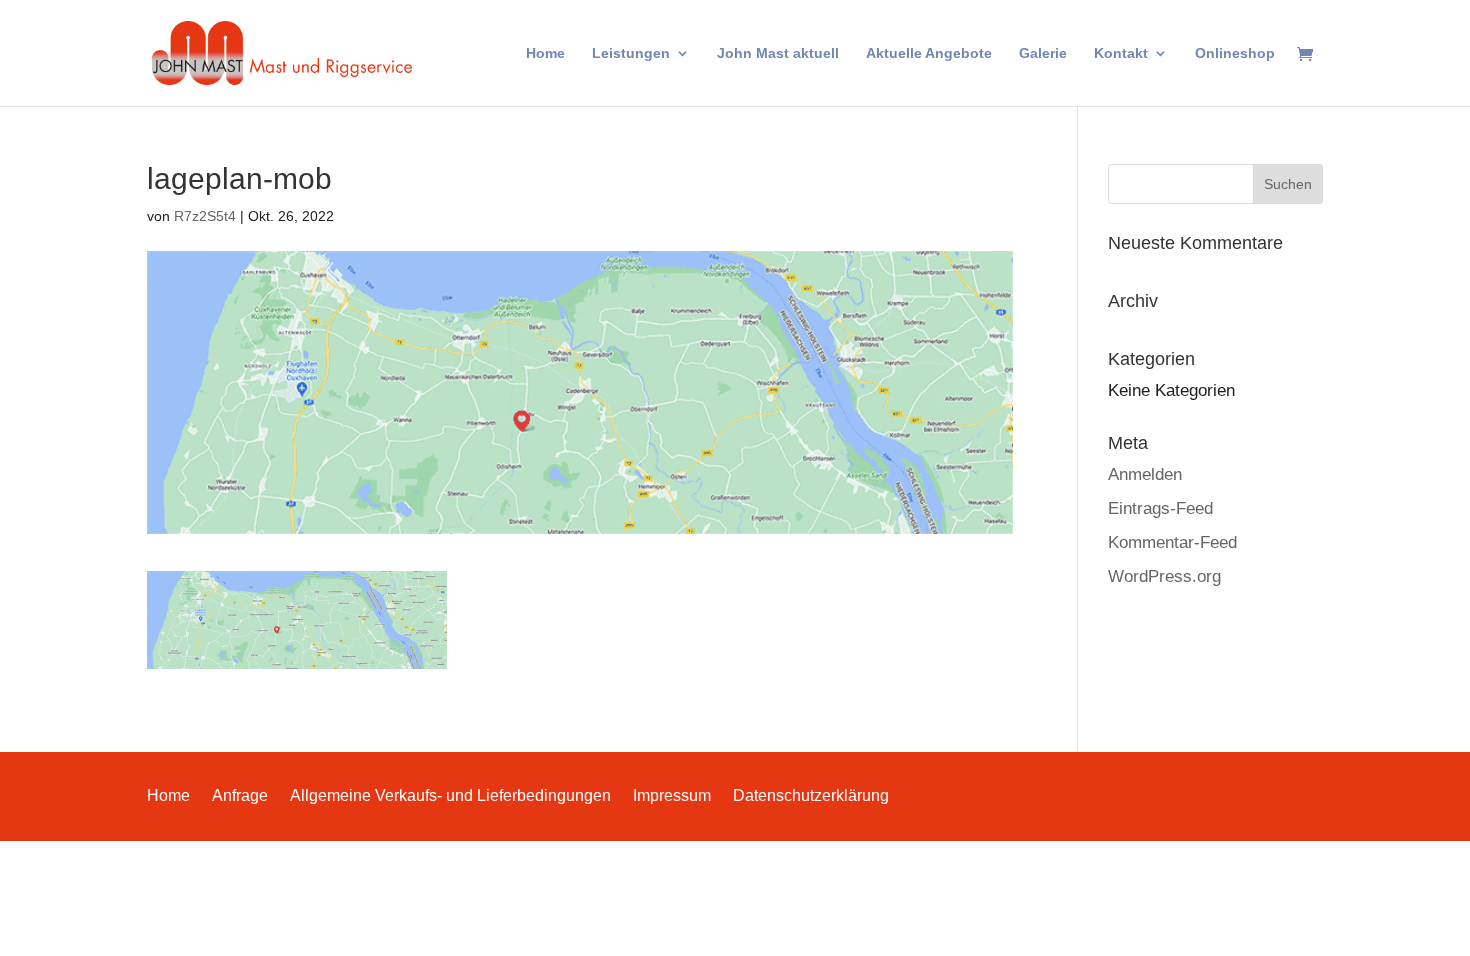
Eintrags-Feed (1160, 508)
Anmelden (1145, 474)
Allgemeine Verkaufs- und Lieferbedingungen (450, 795)
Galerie (1043, 53)
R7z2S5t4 (205, 216)
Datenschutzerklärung (811, 795)
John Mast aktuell (778, 53)
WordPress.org (1164, 576)
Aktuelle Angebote (929, 53)
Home (545, 53)
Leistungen (631, 53)
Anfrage (240, 795)
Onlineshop (1235, 53)
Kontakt (1121, 53)
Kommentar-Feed (1172, 542)
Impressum (672, 795)
